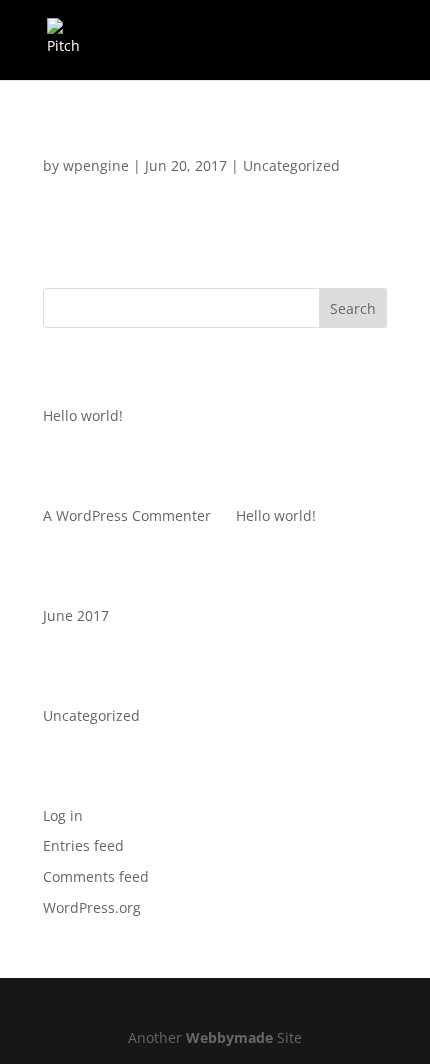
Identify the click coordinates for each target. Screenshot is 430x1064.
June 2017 (76, 615)
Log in (63, 815)
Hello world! (104, 146)
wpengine (96, 165)
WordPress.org (92, 907)
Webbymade (229, 1037)
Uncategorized (291, 165)
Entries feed (83, 845)
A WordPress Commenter (127, 515)
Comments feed (96, 876)
